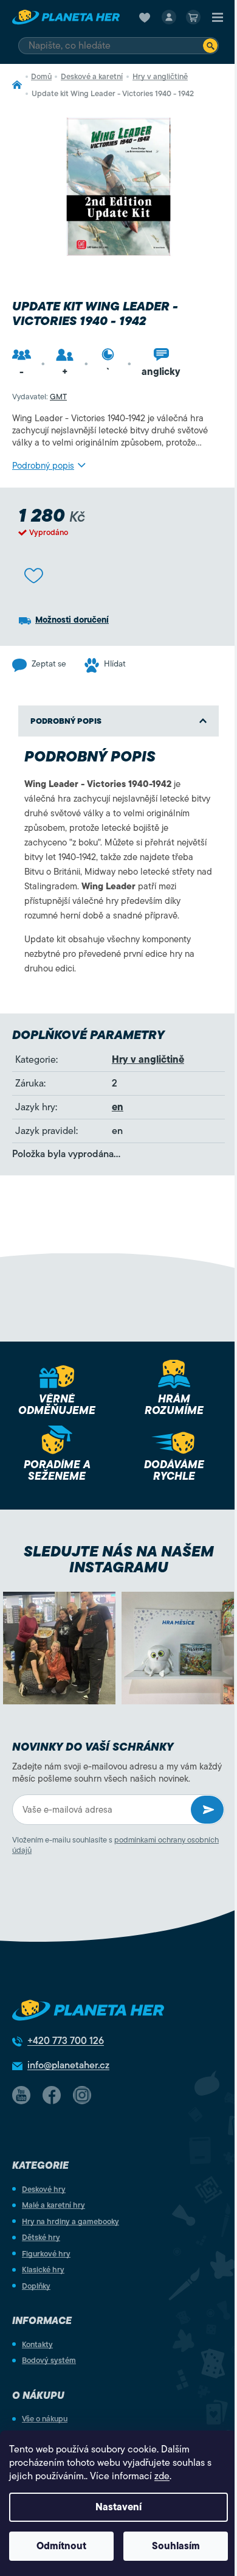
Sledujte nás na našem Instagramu (119, 1559)
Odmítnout (61, 2546)
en (118, 1107)
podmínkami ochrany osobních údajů (115, 1845)
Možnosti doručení (72, 620)
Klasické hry (43, 2270)
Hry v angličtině (148, 1060)
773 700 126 (66, 2041)
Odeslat (207, 1810)
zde (162, 2476)
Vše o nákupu (45, 2419)
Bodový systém (49, 2360)
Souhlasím (176, 2546)
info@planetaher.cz (68, 2065)
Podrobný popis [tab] (66, 721)
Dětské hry (41, 2237)
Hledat (210, 46)
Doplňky (36, 2286)
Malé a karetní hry (53, 2205)
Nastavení (118, 2507)
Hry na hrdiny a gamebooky (70, 2221)
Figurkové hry (46, 2254)
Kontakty (37, 2344)
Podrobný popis (43, 466)
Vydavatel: (39, 397)
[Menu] (218, 17)
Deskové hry (44, 2189)
